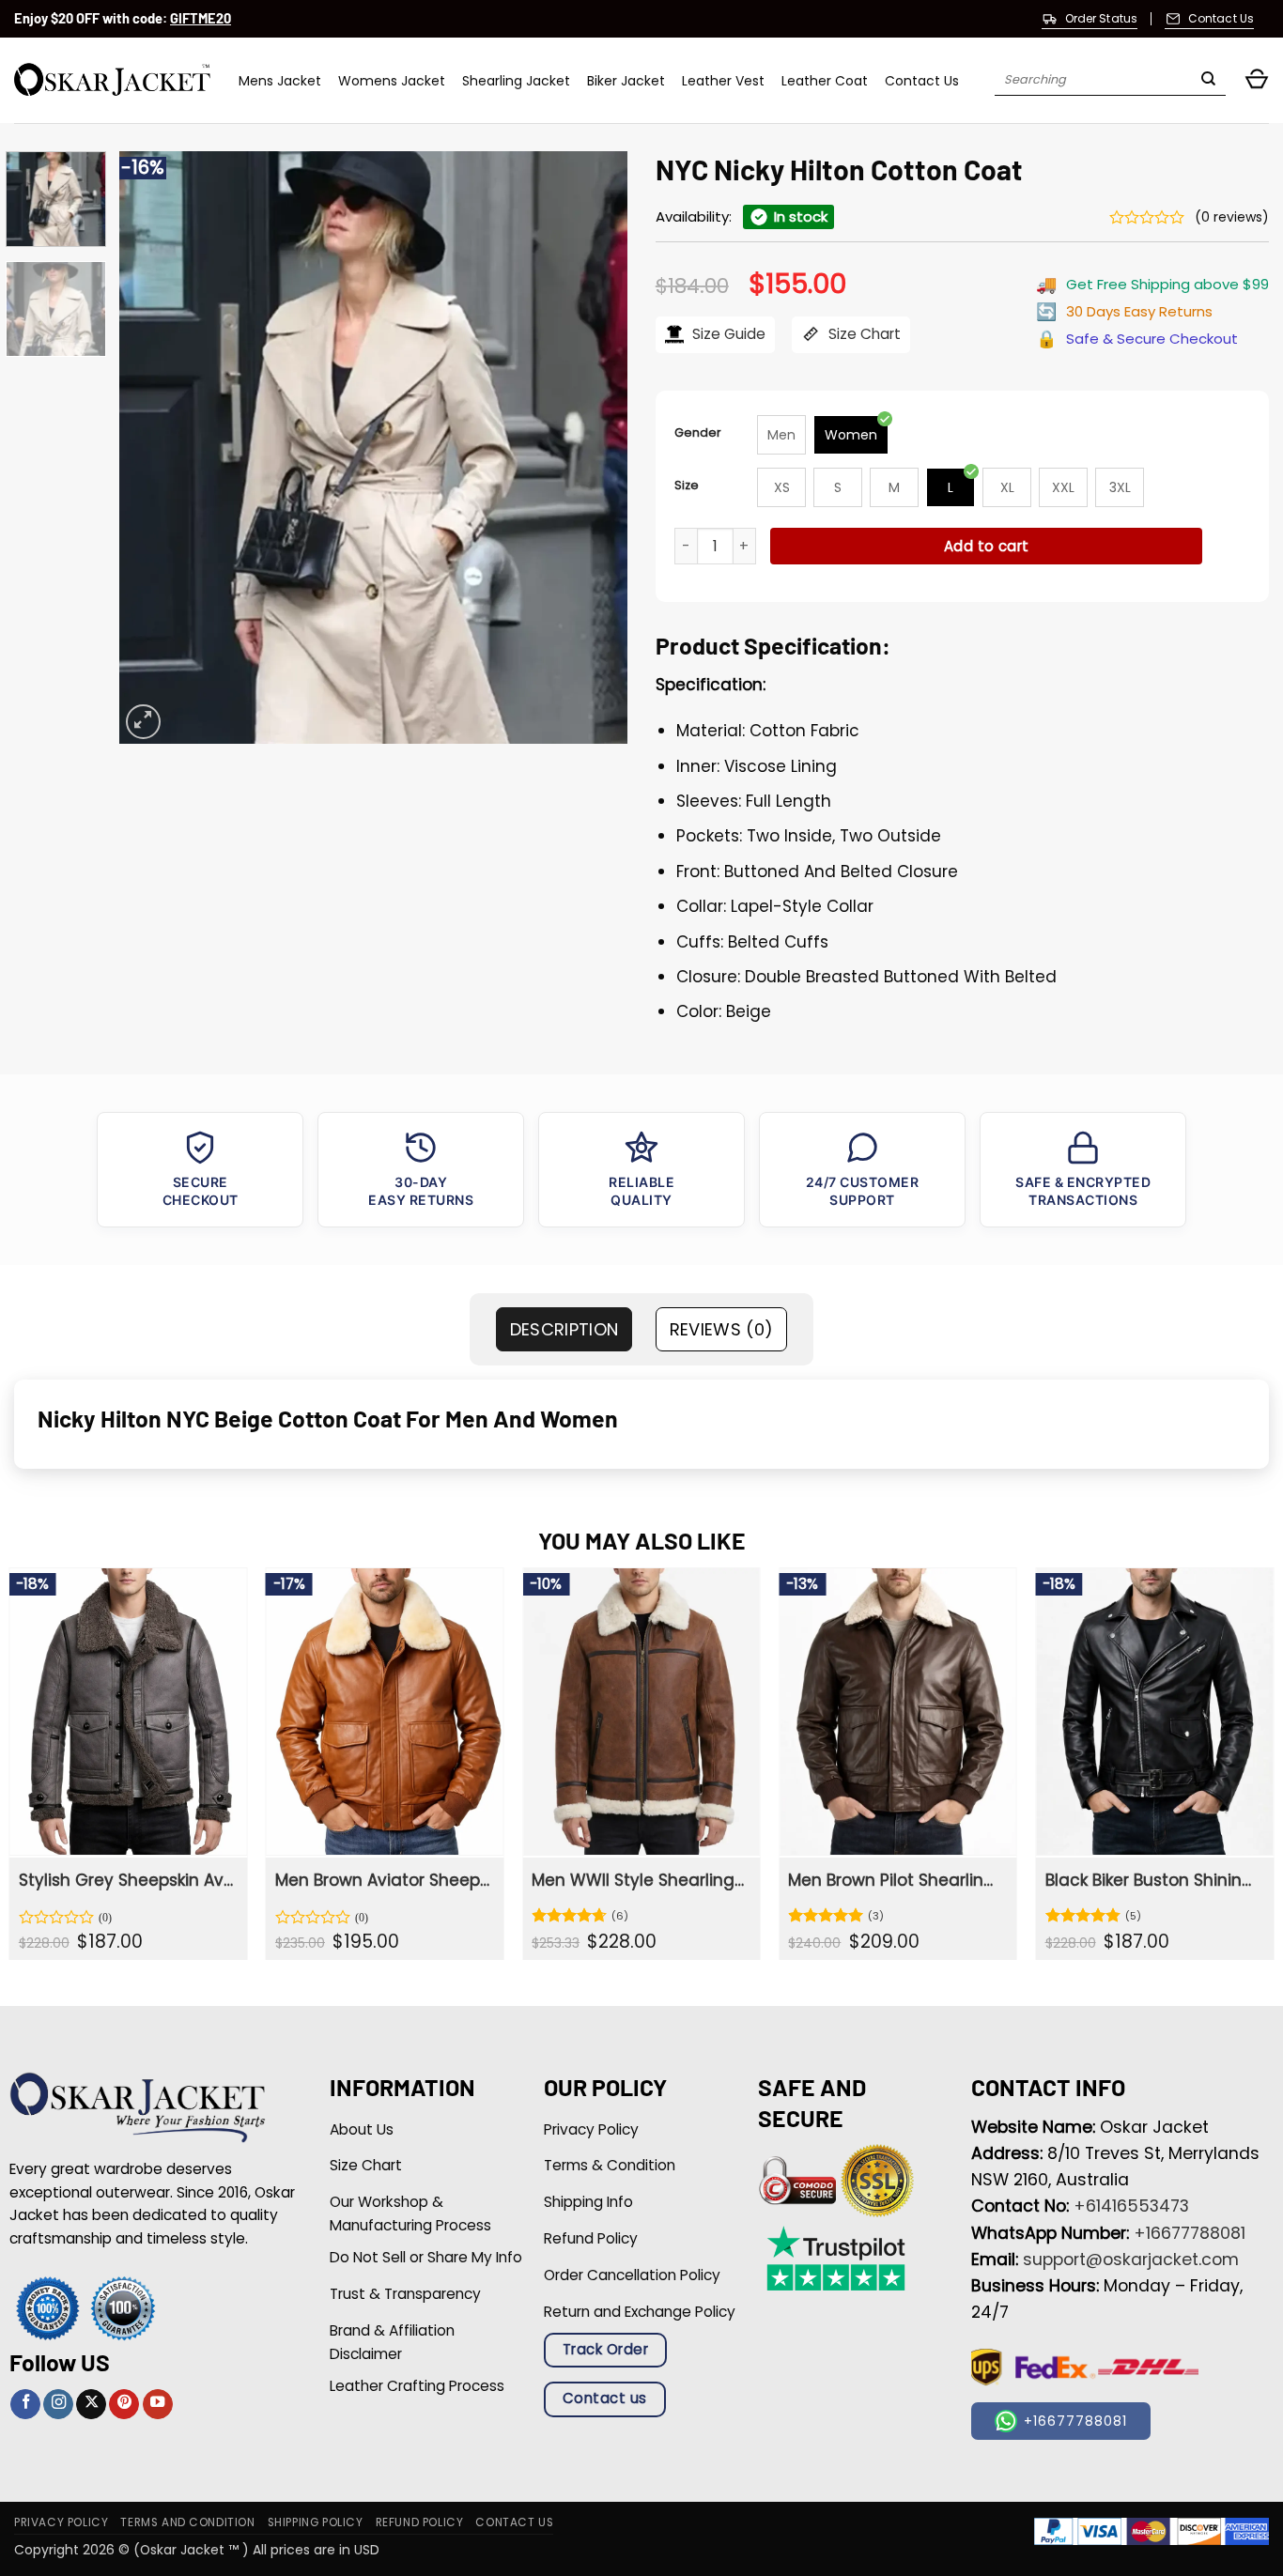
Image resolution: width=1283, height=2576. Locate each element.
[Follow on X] (91, 2405)
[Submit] (1208, 81)
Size (687, 485)
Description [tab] (564, 1329)
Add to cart (987, 546)
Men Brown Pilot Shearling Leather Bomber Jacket (896, 1880)
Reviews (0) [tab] (722, 1329)
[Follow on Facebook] (25, 2405)
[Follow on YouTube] (158, 2405)
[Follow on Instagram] (58, 2405)
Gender (698, 432)
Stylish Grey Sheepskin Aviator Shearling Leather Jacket (126, 1880)
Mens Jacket (280, 81)
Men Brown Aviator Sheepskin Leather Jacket (383, 1880)
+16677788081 (1190, 2233)
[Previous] (153, 447)
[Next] (594, 447)
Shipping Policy (316, 2522)
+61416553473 (1131, 2206)
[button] (1257, 80)
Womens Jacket (392, 81)
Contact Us (922, 81)
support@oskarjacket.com (1131, 2260)
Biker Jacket (626, 81)
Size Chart (863, 334)
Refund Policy (420, 2522)
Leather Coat (825, 81)
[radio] (781, 435)
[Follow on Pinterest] (124, 2405)
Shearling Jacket (516, 81)
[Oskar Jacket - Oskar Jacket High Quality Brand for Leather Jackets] (112, 80)
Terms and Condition (187, 2522)
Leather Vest (723, 81)
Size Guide (727, 334)
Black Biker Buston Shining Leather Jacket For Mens (1153, 1880)
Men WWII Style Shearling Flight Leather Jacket (639, 1880)
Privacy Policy (61, 2522)
